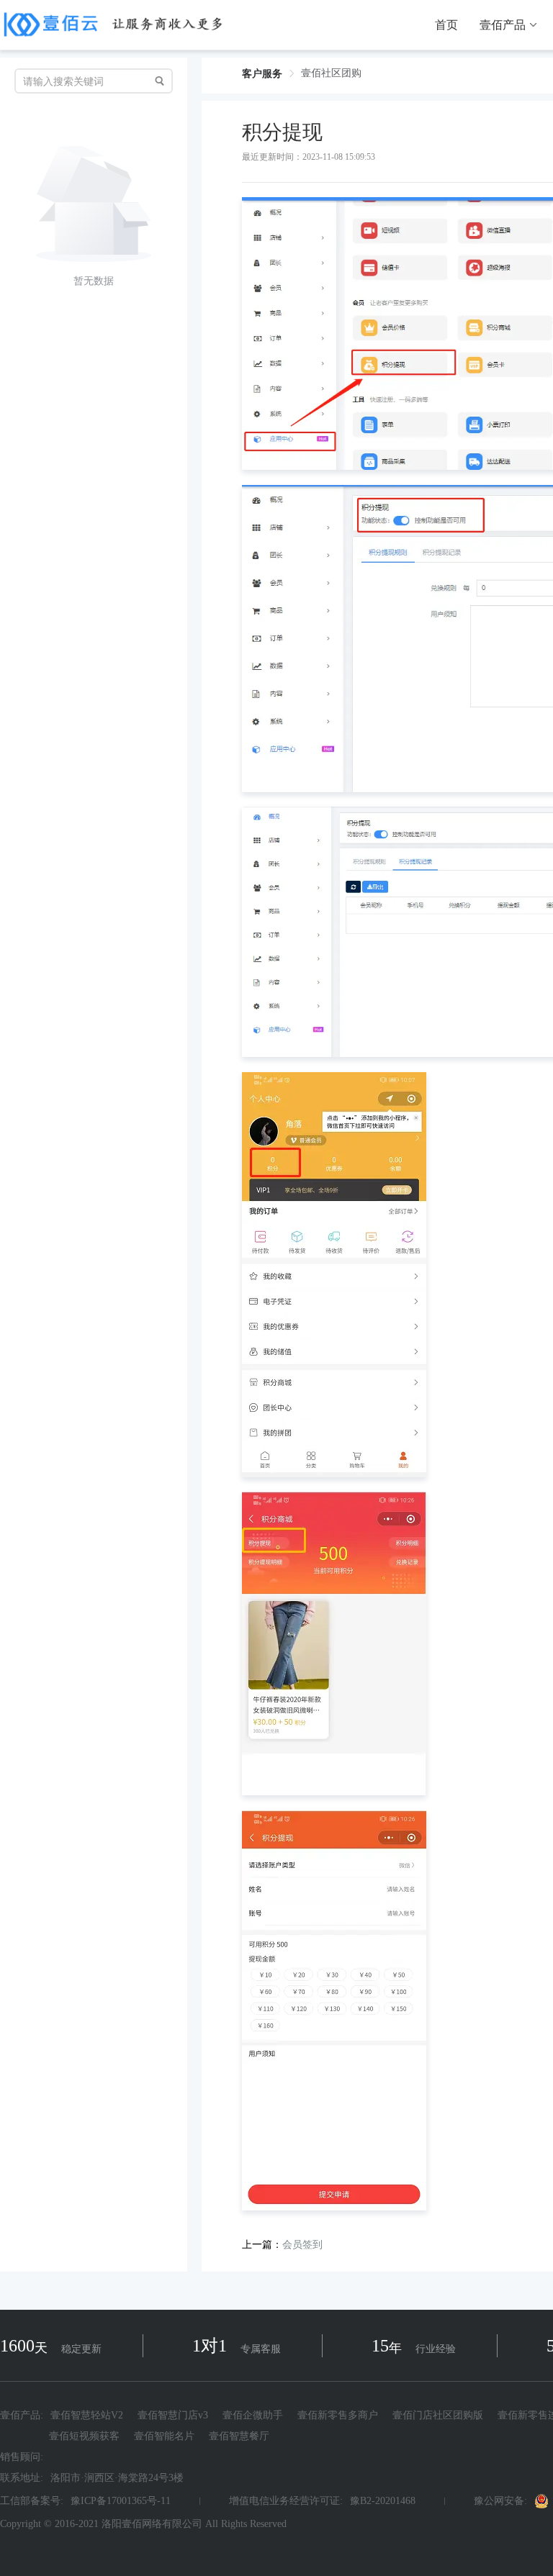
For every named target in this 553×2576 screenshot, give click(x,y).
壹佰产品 (503, 25)
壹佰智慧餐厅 (239, 2436)
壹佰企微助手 (253, 2416)
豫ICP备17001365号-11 (121, 2501)
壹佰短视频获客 (84, 2436)
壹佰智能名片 (164, 2436)
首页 (446, 25)
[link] (262, 74)
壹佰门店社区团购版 (438, 2416)
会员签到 (302, 2245)
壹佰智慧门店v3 (173, 2416)
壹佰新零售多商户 (338, 2416)
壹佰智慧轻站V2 (87, 2416)
